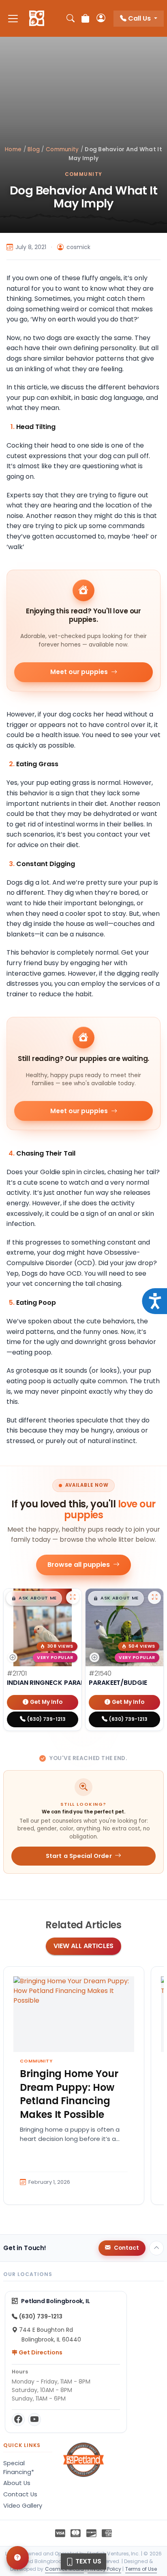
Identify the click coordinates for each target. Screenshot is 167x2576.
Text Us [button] (88, 2561)
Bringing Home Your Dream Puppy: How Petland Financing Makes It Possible (69, 2094)
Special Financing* (19, 2468)
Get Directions (40, 2352)
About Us (17, 2483)
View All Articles (83, 1946)
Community (62, 149)
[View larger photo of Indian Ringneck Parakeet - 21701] (73, 1598)
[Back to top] (156, 2248)
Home (13, 149)
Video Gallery (23, 2506)
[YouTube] (34, 2420)
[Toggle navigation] (13, 18)
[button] (34, 1598)
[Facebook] (18, 2420)
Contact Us (20, 2494)
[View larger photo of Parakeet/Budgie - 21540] (154, 1598)
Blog (34, 149)
